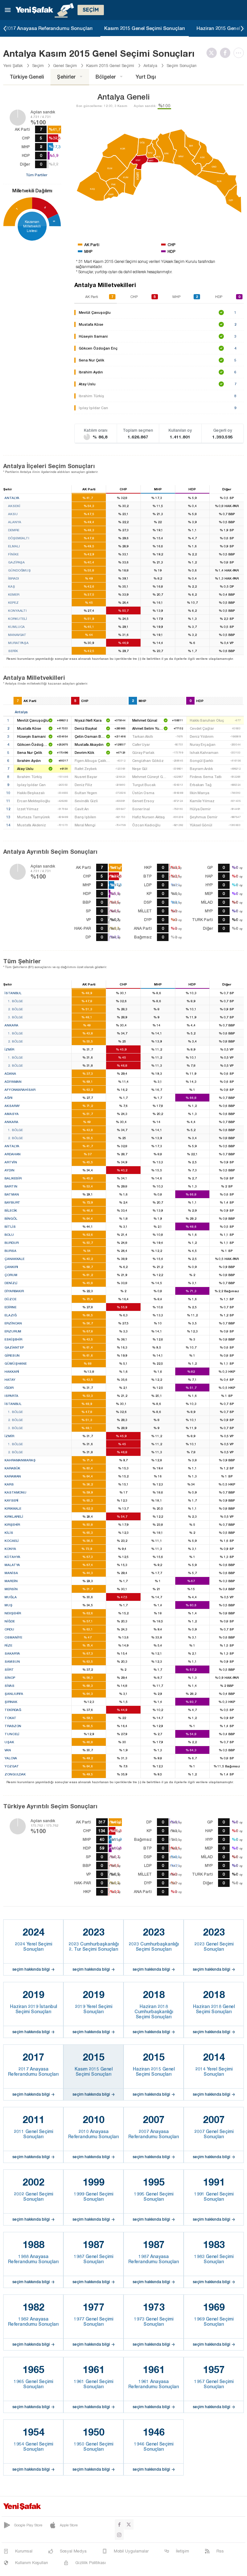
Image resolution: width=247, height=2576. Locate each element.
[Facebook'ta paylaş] (227, 53)
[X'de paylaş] (213, 53)
